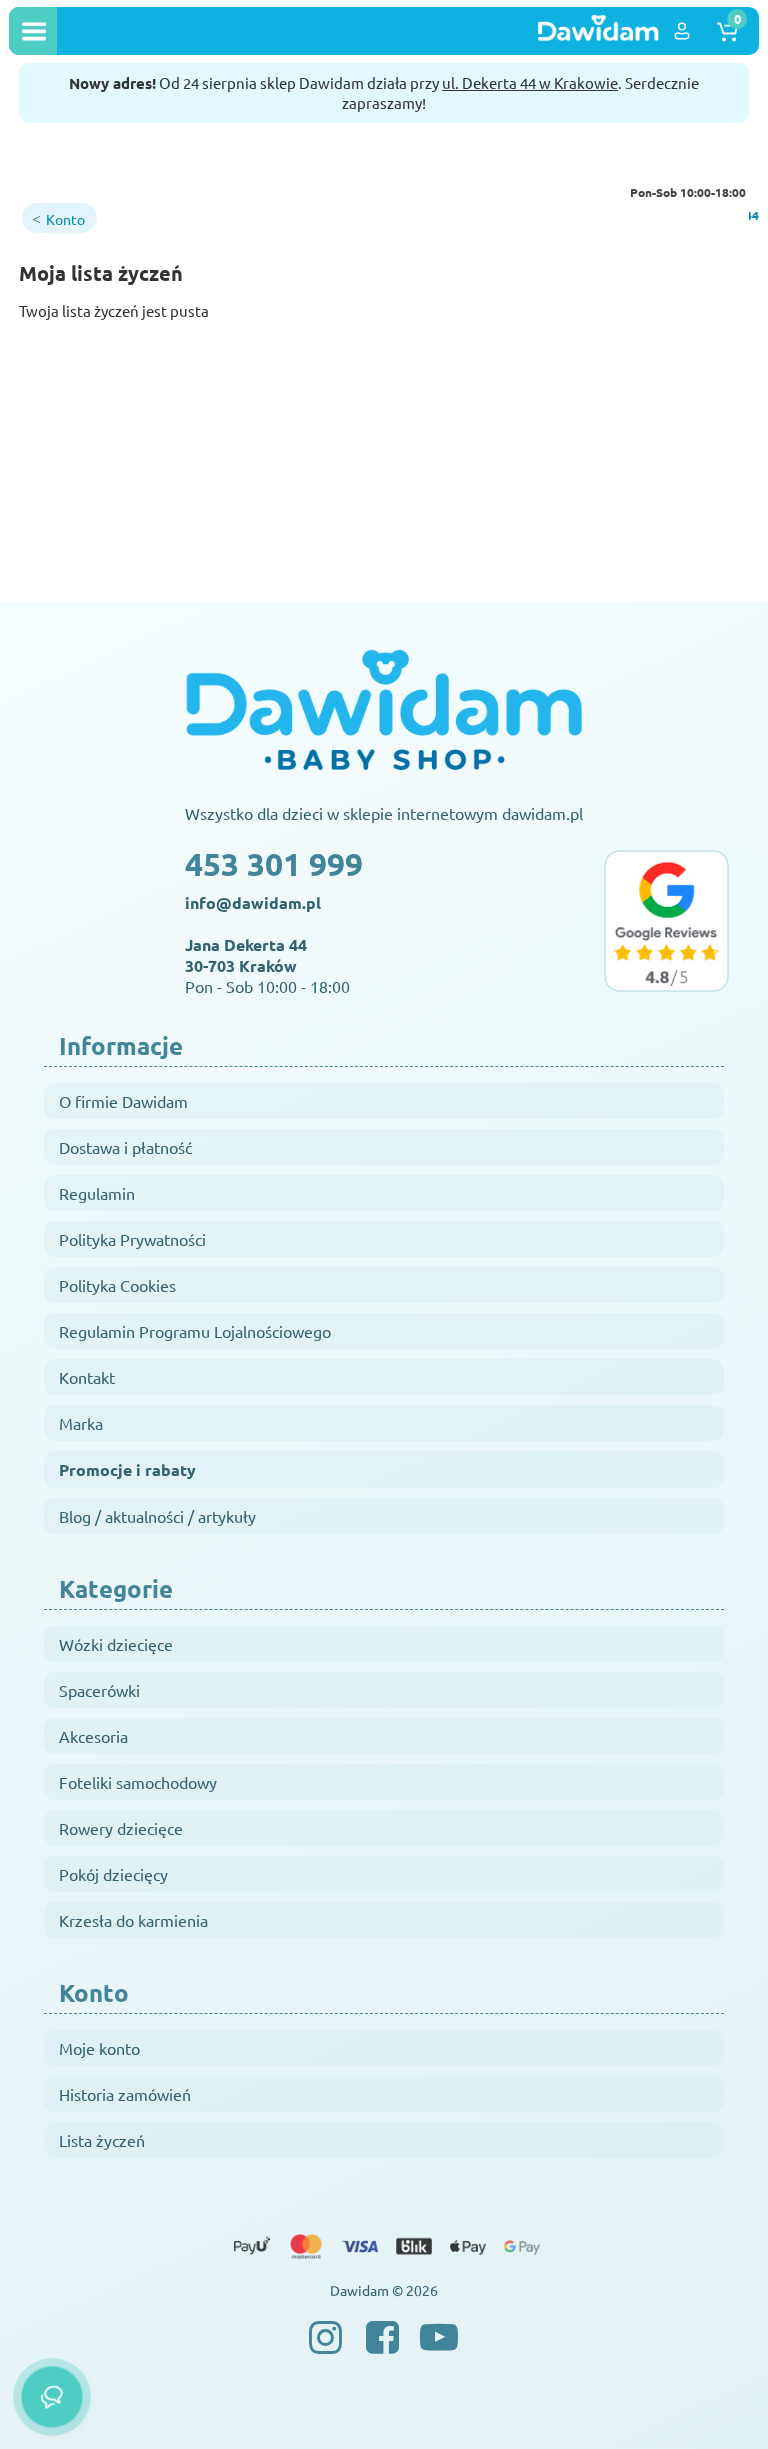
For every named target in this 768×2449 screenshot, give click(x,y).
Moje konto (99, 2048)
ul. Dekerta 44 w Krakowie (530, 82)
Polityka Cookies (117, 1285)
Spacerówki (99, 1690)
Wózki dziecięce (116, 1644)
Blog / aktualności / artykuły (157, 1516)
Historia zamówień (125, 2094)
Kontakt (87, 1377)
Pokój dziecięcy (113, 1874)
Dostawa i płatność (125, 1147)
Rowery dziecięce (121, 1828)
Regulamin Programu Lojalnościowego (195, 1331)
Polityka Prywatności (132, 1239)
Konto (65, 219)
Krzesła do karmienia (133, 1920)
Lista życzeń (102, 2140)
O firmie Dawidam (123, 1101)
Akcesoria (93, 1736)
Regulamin (97, 1193)
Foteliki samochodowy (138, 1782)
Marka (81, 1423)
